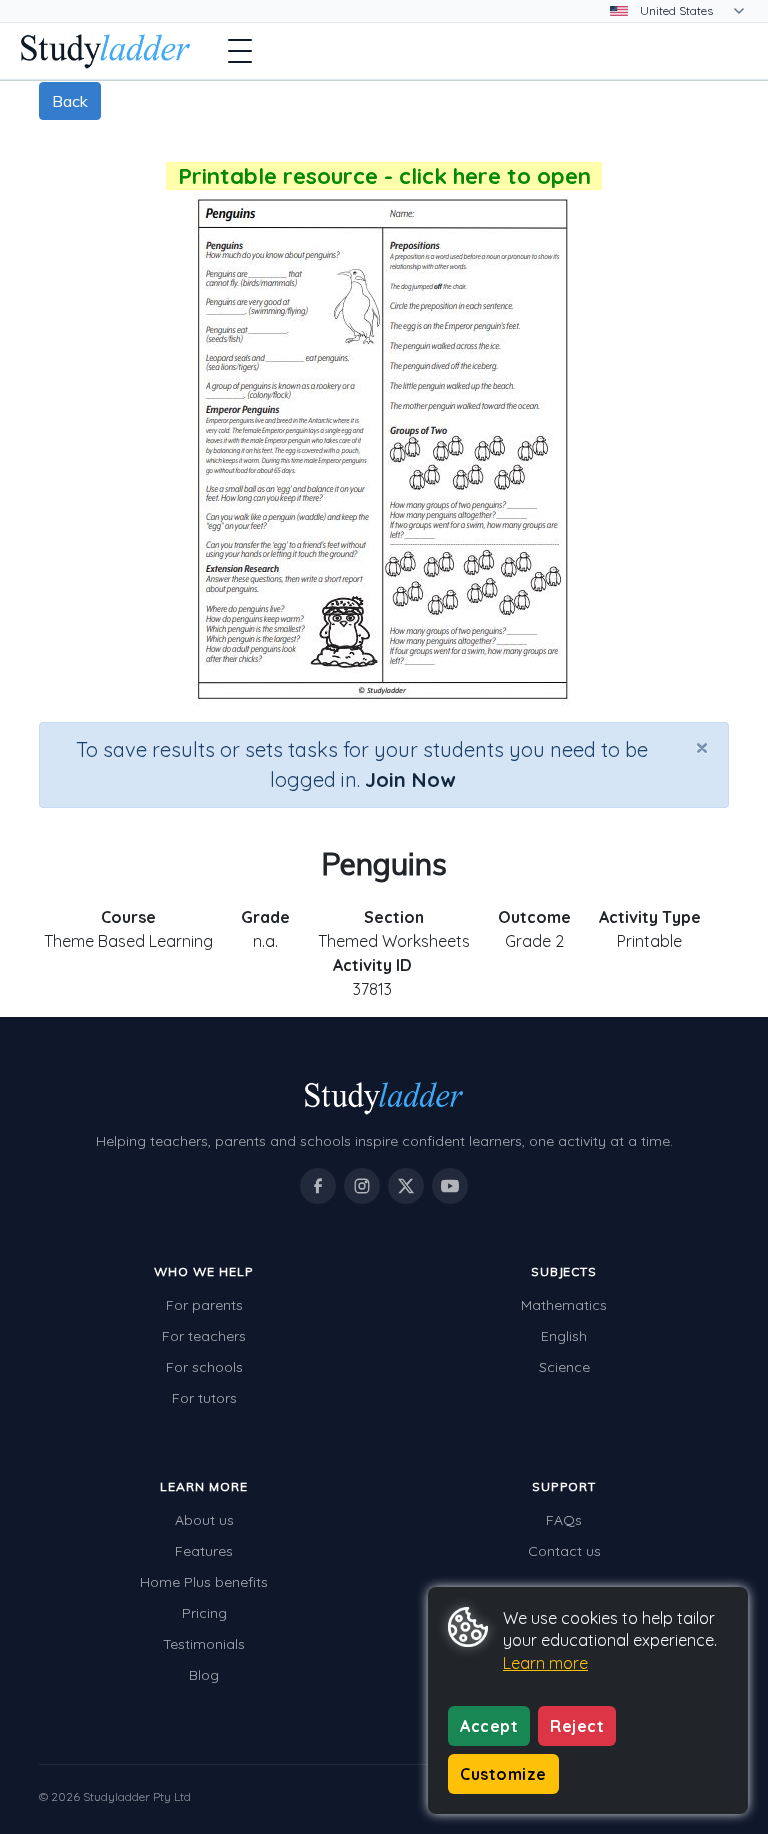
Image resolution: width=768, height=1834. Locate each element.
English (564, 1336)
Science (564, 1367)
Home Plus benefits (204, 1582)
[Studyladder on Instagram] (362, 1186)
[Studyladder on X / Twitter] (406, 1186)
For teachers (204, 1336)
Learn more (545, 1663)
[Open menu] (240, 51)
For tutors (204, 1398)
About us (204, 1520)
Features (204, 1551)
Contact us (564, 1551)
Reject (577, 1726)
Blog (204, 1675)
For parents (204, 1305)
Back (70, 101)
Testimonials (204, 1644)
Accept (489, 1726)
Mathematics (564, 1305)
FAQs (564, 1520)
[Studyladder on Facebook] (318, 1186)
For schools (204, 1367)
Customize (503, 1774)
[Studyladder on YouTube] (450, 1186)
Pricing (204, 1613)
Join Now (410, 779)
